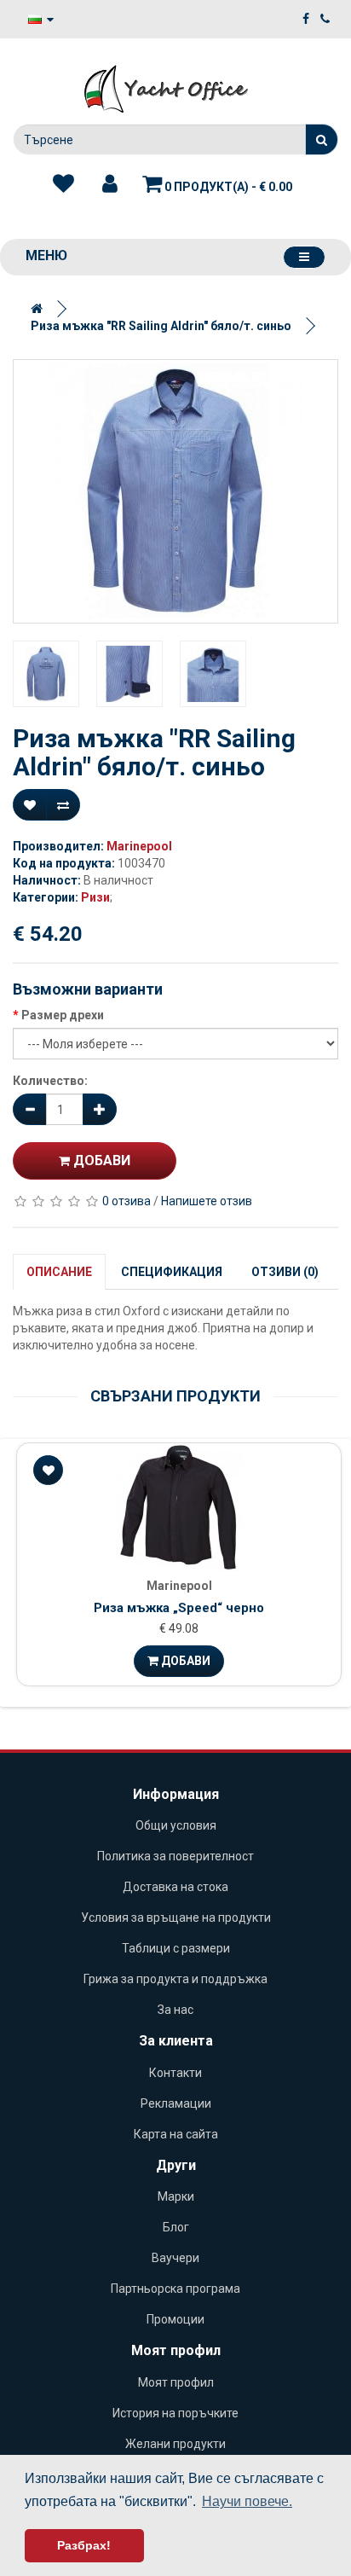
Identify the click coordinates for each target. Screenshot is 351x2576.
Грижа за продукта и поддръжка (175, 1979)
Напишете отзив (207, 1201)
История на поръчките (175, 2413)
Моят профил (176, 2382)
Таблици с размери (176, 1948)
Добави (100, 1160)
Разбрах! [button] (84, 2545)
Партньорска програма (175, 2289)
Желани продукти (175, 2444)
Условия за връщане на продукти (176, 1917)
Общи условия (176, 1825)
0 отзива (127, 1201)
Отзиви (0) (285, 1272)
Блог (176, 2227)
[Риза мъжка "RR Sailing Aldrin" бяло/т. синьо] (175, 491)
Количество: (50, 1081)
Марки (176, 2196)
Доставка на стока (175, 1887)
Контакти (175, 2073)
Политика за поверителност (175, 1856)
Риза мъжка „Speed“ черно (179, 1608)
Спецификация (172, 1272)
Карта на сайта (176, 2134)
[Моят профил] (110, 184)
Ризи (95, 897)
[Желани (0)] (63, 184)
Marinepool (139, 846)
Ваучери (175, 2258)
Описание (59, 1272)
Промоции (175, 2319)
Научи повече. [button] (247, 2501)
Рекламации (176, 2103)
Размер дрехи (63, 1015)
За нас (175, 2010)
